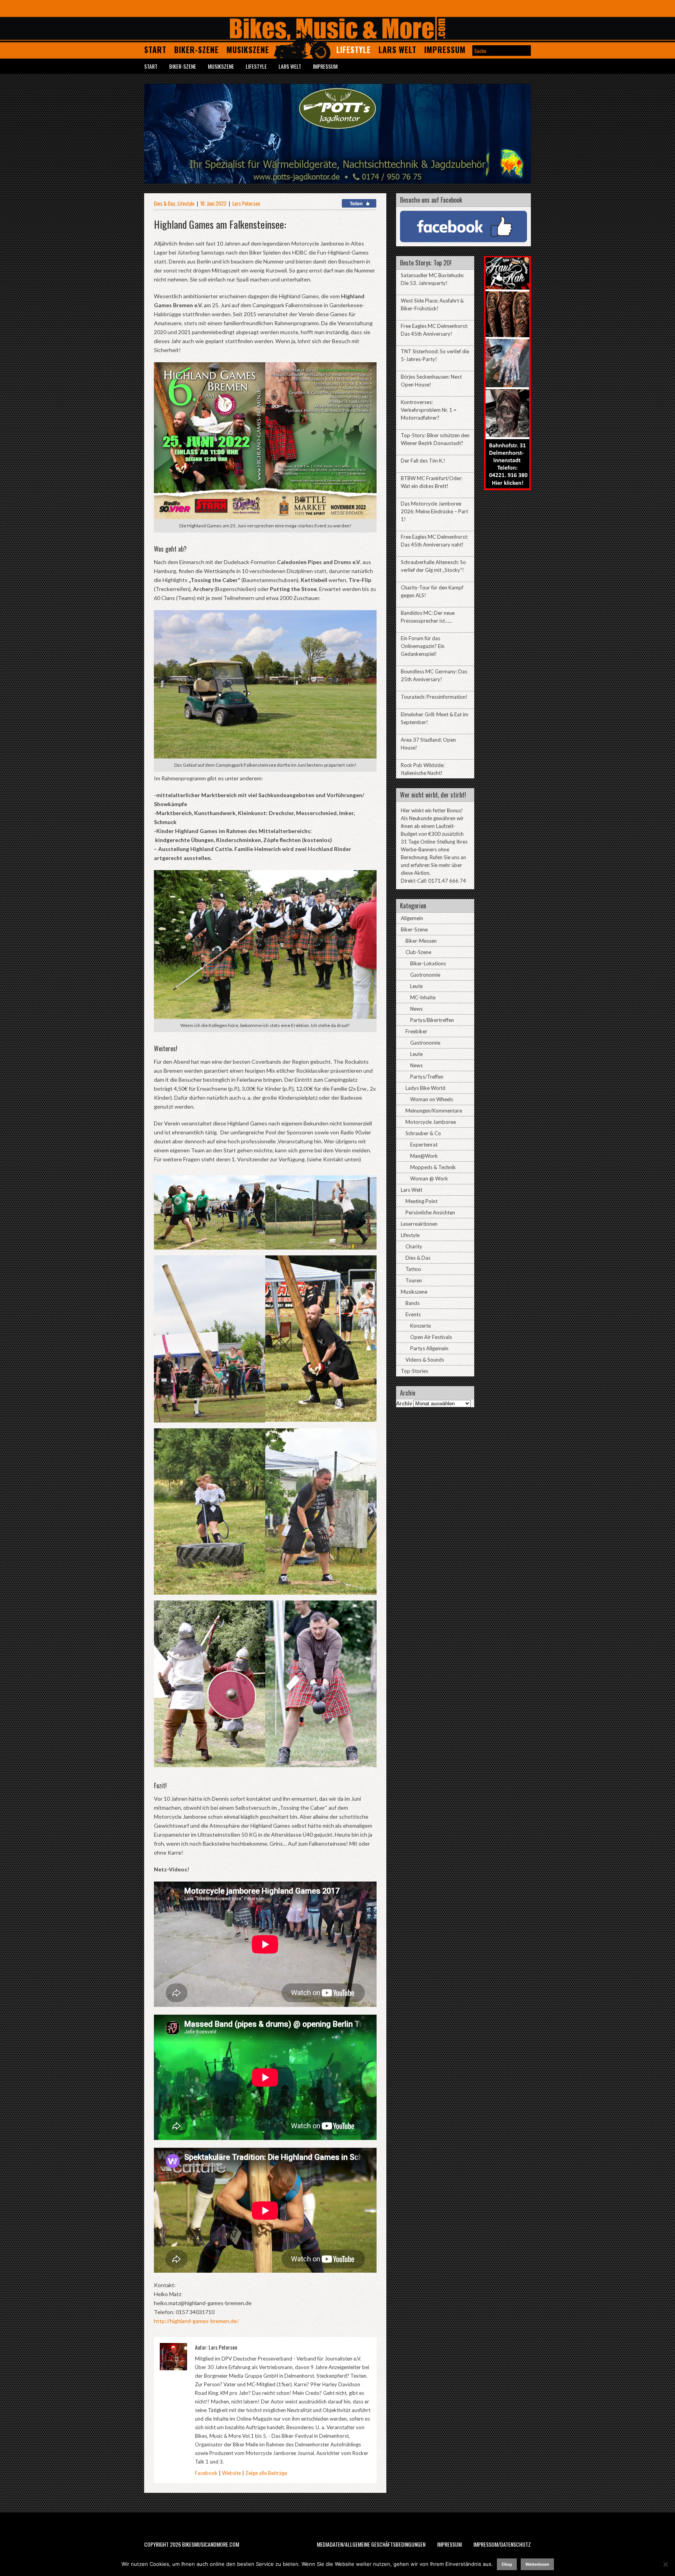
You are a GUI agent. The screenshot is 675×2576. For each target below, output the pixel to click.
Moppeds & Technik (433, 1167)
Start (155, 50)
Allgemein (412, 918)
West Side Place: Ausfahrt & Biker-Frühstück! (432, 304)
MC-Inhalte (423, 997)
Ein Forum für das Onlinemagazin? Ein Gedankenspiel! (423, 646)
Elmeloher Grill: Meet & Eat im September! (435, 718)
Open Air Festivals (431, 1337)
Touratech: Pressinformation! (434, 697)
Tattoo (413, 1269)
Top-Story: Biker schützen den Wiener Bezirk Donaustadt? (435, 439)
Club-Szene (418, 952)
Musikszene (248, 50)
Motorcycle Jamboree (431, 1122)
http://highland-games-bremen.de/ (196, 2321)
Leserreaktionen (419, 1224)
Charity (414, 1246)
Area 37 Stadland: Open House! (428, 744)
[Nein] (665, 2564)
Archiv (404, 1403)
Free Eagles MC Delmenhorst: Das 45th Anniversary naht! (434, 541)
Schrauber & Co (423, 1133)
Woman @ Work (429, 1179)
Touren (414, 1280)
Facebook (206, 2473)
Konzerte (421, 1326)
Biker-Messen (421, 941)
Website (231, 2473)
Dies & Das (165, 203)
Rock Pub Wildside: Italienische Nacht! (423, 769)
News (416, 1009)
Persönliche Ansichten (430, 1212)
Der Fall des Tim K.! (423, 461)
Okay (507, 2564)
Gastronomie (425, 975)
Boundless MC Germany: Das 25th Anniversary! (434, 675)
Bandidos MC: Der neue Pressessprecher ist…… (428, 617)
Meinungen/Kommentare (434, 1111)
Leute (416, 986)
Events (413, 1314)
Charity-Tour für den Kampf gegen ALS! (432, 591)
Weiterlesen (537, 2564)
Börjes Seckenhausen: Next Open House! (431, 381)
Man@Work (424, 1156)
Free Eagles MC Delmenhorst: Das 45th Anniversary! (434, 330)
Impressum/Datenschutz (502, 2544)
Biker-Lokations (428, 963)
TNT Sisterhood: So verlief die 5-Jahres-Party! (435, 355)
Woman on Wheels (432, 1099)
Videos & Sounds (425, 1360)
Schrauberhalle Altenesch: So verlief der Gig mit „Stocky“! (433, 566)
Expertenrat (424, 1145)
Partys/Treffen (427, 1077)
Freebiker (416, 1031)
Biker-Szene (196, 50)
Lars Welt (397, 50)
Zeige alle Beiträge (266, 2473)
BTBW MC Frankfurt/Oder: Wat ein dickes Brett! (432, 482)
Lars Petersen (246, 203)
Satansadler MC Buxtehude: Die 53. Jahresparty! (432, 279)
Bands (412, 1303)
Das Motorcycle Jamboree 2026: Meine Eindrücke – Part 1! (434, 511)
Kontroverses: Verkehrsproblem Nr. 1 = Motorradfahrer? (429, 410)
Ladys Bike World (425, 1088)
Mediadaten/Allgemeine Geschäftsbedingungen (371, 2544)
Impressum (445, 50)
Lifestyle (354, 50)
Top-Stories (414, 1371)
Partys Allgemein (429, 1348)
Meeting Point (421, 1201)
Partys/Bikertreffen (432, 1020)
